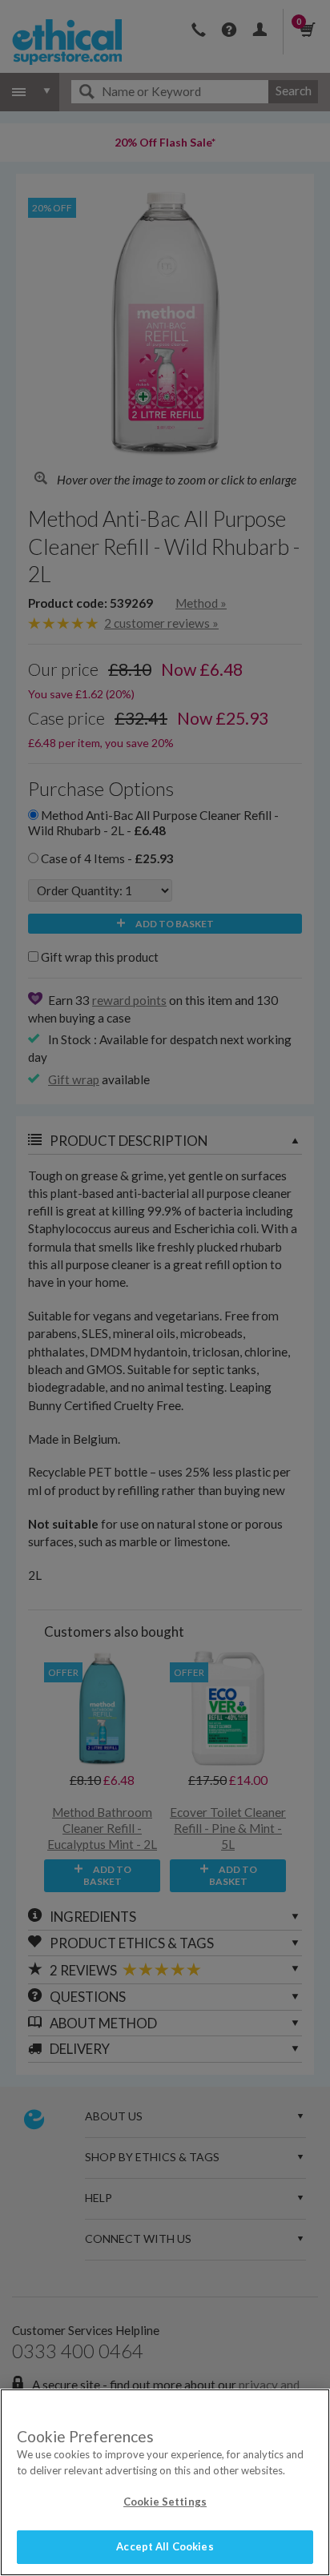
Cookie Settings (165, 2502)
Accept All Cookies (165, 2546)
